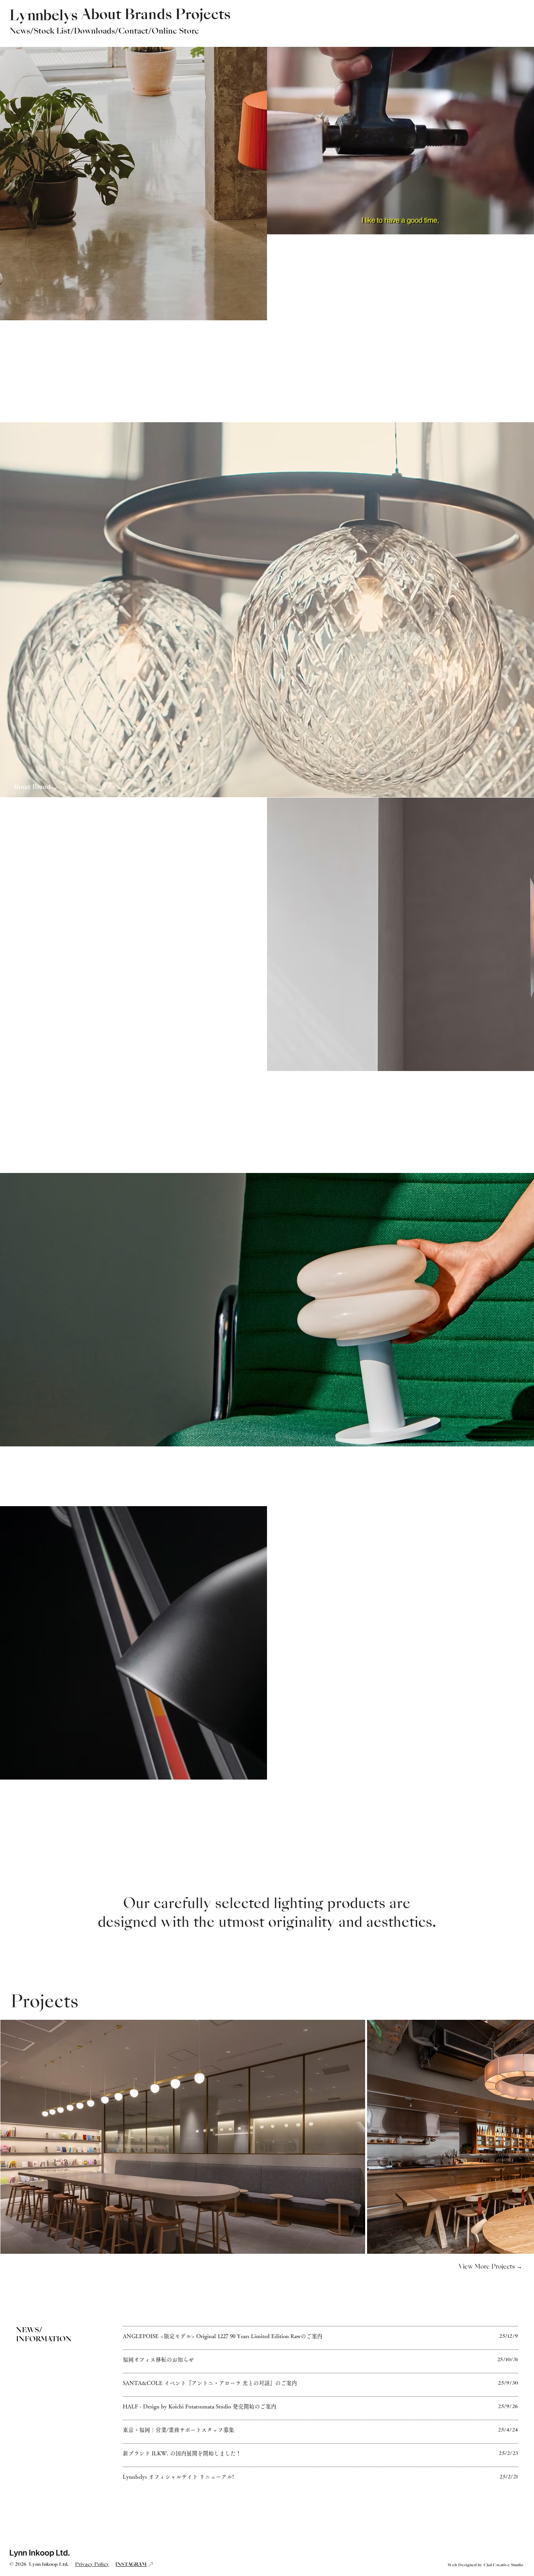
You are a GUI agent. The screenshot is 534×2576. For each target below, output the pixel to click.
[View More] (320, 2337)
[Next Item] (516, 2136)
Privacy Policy (92, 2565)
